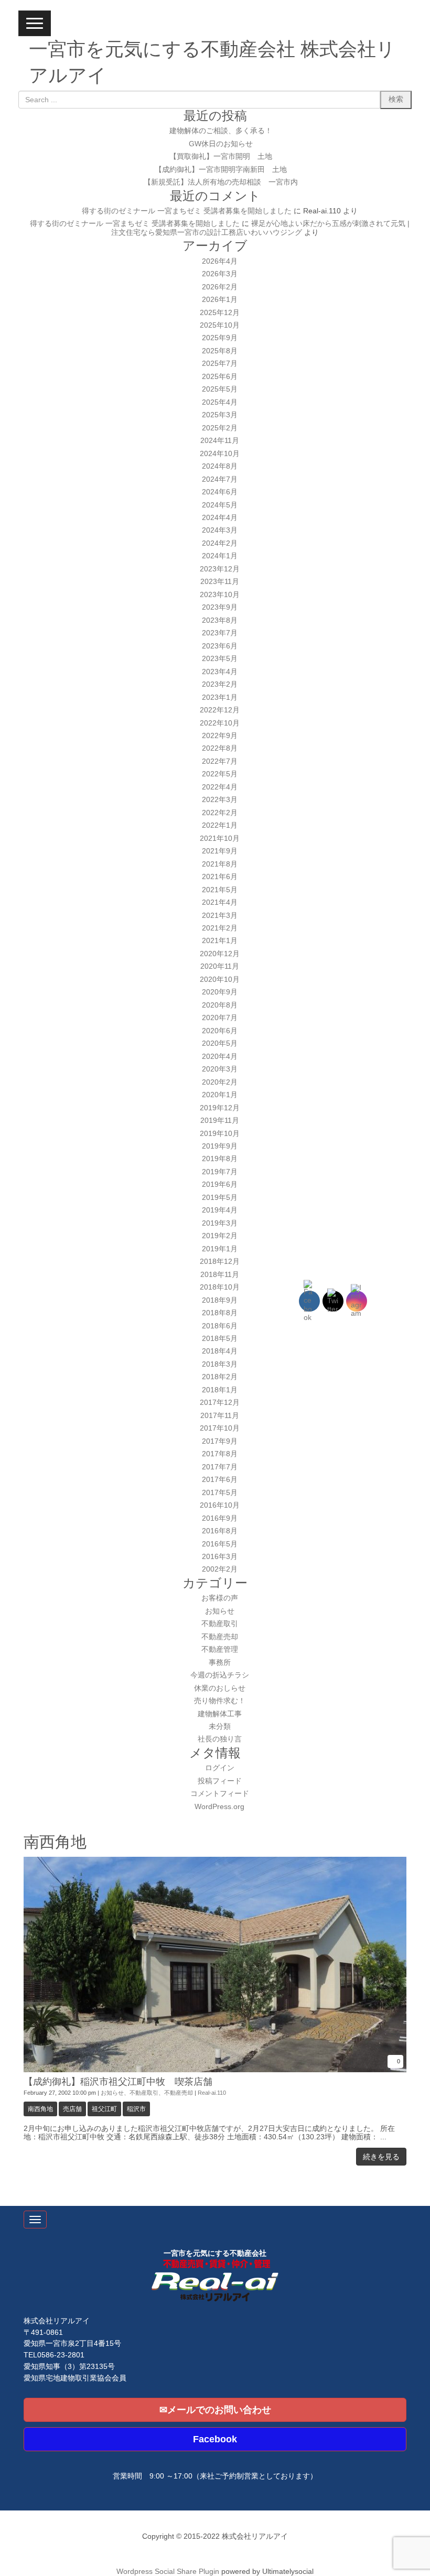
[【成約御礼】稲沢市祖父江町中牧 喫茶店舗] (215, 2070)
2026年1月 (220, 300)
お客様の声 (220, 1598)
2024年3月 (220, 530)
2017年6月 (220, 1480)
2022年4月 (220, 787)
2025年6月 (220, 377)
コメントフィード (220, 1794)
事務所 (220, 1663)
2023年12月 (220, 569)
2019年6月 (220, 1184)
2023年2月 (220, 684)
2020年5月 (220, 1043)
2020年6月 (220, 1031)
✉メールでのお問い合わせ (215, 2410)
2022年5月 (220, 774)
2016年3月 (220, 1557)
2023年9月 (220, 607)
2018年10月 (220, 1287)
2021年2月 (220, 928)
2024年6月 (220, 492)
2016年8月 (220, 1531)
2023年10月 (220, 595)
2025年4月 (220, 402)
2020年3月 (220, 1069)
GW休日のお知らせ (221, 144)
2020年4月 (220, 1057)
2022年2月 (220, 813)
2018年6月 (220, 1326)
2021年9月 (220, 851)
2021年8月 (220, 864)
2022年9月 (220, 736)
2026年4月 (220, 261)
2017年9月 (220, 1441)
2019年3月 (220, 1223)
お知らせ (220, 1611)
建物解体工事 (220, 1714)
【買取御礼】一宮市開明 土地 (221, 156)
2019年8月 (220, 1159)
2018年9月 (220, 1300)
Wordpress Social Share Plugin (169, 2572)
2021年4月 (220, 902)
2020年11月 (220, 966)
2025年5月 (220, 389)
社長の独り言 (220, 1739)
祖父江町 (104, 2109)
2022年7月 (220, 761)
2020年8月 (220, 1005)
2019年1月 (220, 1249)
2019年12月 (220, 1108)
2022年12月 (220, 710)
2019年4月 (220, 1210)
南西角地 (40, 2109)
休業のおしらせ (220, 1688)
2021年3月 (220, 916)
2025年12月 (220, 313)
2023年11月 (220, 582)
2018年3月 (220, 1364)
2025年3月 (220, 415)
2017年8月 (220, 1454)
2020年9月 (220, 992)
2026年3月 (220, 274)
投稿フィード (220, 1781)
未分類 (220, 1727)
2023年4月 (220, 672)
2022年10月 (220, 723)
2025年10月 (220, 325)
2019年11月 (220, 1121)
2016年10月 (220, 1505)
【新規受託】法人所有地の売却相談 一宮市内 (221, 182)
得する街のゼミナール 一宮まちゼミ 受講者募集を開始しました (187, 211)
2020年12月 (220, 954)
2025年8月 (220, 351)
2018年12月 (220, 1262)
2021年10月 (220, 838)
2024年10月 (220, 454)
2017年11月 (220, 1416)
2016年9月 (220, 1518)
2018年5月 (220, 1339)
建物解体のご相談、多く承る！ (221, 131)
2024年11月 (220, 441)
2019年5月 (220, 1198)
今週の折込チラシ (220, 1675)
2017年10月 (220, 1428)
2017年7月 (220, 1467)
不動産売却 (220, 1637)
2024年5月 (220, 505)
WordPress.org (219, 1807)
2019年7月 (220, 1172)
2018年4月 (220, 1351)
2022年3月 (220, 800)
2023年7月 (220, 633)
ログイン (220, 1768)
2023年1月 (220, 697)
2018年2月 (220, 1377)
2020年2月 (220, 1082)
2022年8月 (220, 748)
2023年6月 (220, 646)
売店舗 (72, 2109)
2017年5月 (220, 1493)
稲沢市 (136, 2109)
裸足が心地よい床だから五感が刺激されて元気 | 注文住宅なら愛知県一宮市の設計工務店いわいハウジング (260, 228)
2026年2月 (220, 287)
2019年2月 (220, 1236)
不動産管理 (220, 1649)
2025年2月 (220, 428)
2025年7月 (220, 364)
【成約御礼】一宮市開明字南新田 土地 (221, 170)
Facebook (215, 2439)
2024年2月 (220, 543)
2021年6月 (220, 877)
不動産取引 (220, 1624)
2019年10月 (220, 1134)
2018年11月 (220, 1275)
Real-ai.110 (212, 2093)
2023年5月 (220, 659)
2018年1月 (220, 1390)
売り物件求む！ (220, 1701)
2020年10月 (220, 979)
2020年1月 (220, 1095)
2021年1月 (220, 941)
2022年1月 (220, 825)
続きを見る (381, 2157)
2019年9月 (220, 1146)
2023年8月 (220, 620)
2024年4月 (220, 518)
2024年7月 (220, 479)
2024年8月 (220, 466)
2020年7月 (220, 1018)
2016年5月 (220, 1544)
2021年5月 (220, 890)
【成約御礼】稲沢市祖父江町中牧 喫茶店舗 (118, 2082)
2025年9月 (220, 338)
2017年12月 (220, 1403)
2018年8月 (220, 1313)
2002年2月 (220, 1569)
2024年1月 (220, 556)
